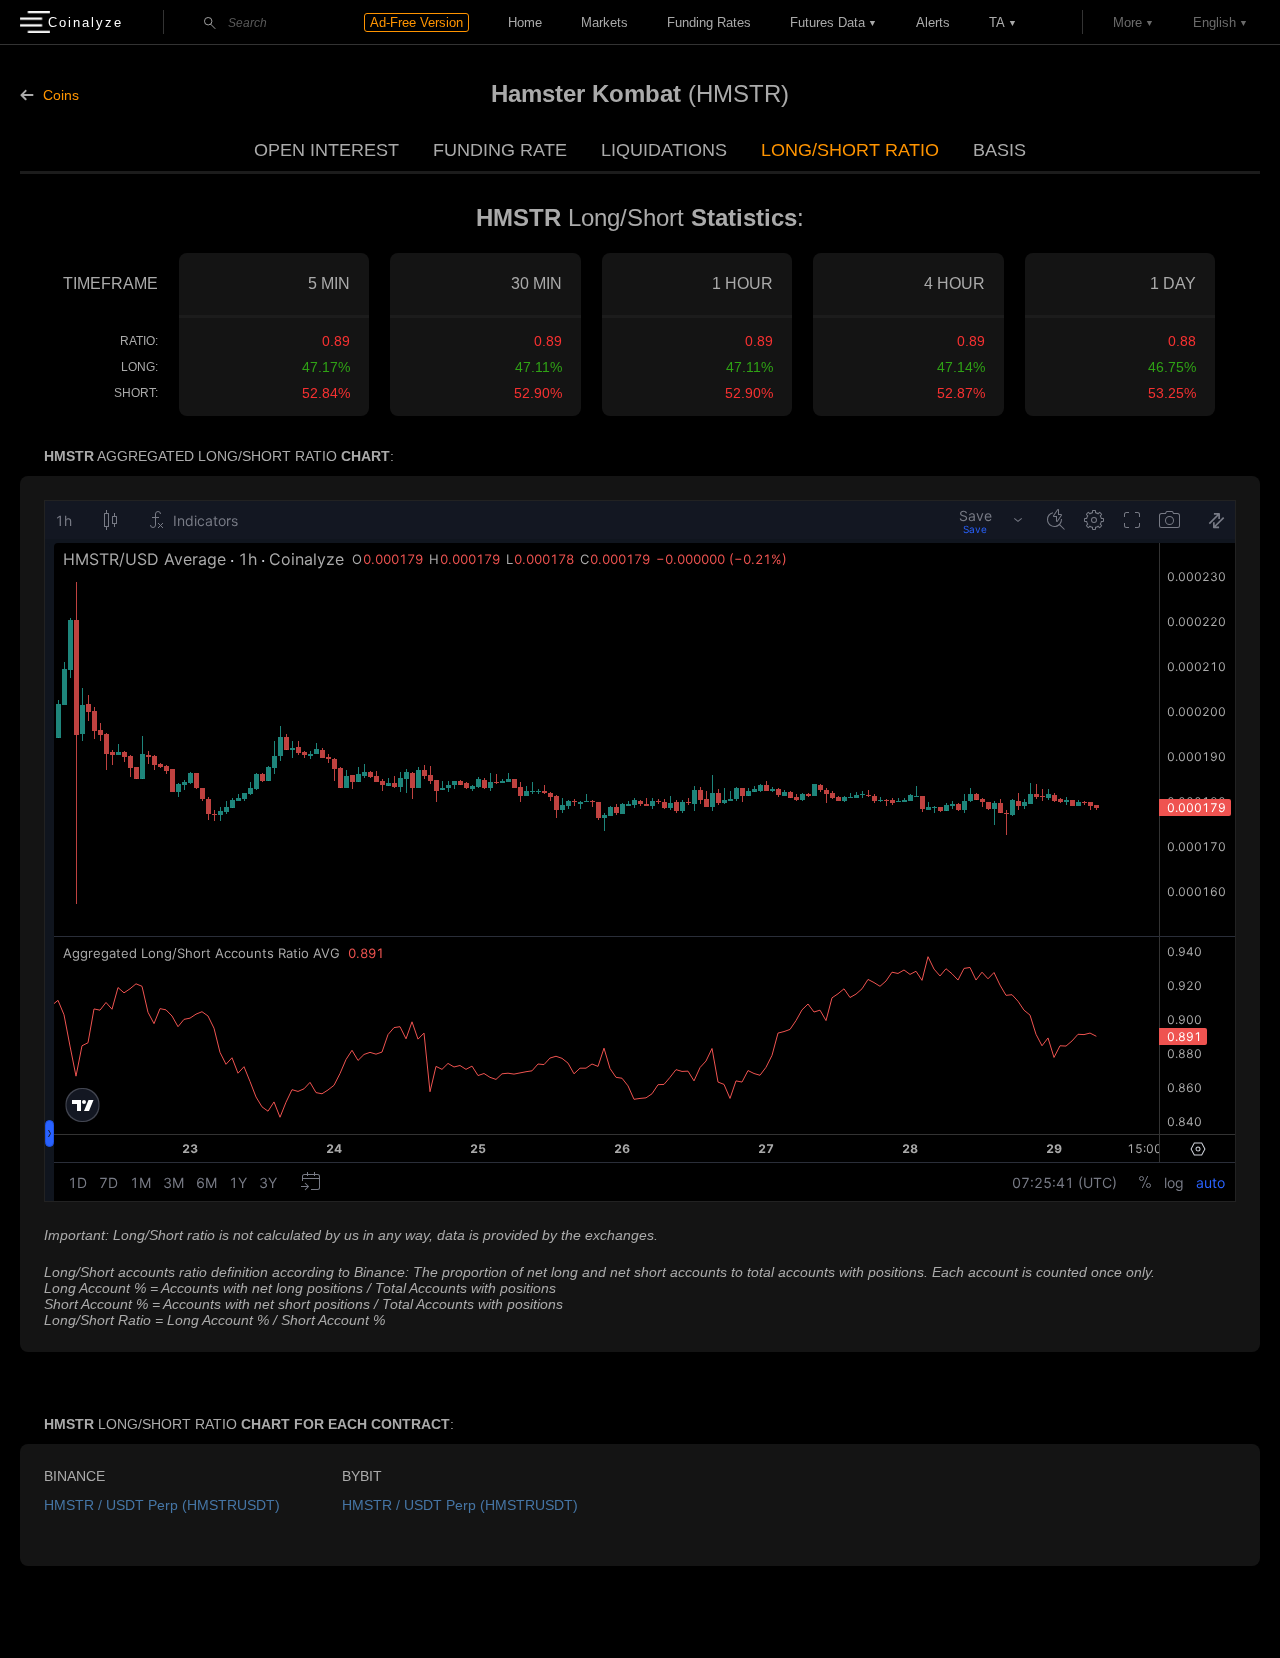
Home (525, 22)
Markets (604, 22)
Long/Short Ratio (850, 150)
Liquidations (664, 150)
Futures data (827, 22)
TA (997, 22)
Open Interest (326, 150)
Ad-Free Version (416, 22)
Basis (999, 150)
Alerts (933, 22)
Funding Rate (500, 150)
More (1127, 22)
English (1214, 22)
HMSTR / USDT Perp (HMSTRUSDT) (162, 1505)
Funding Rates (709, 22)
